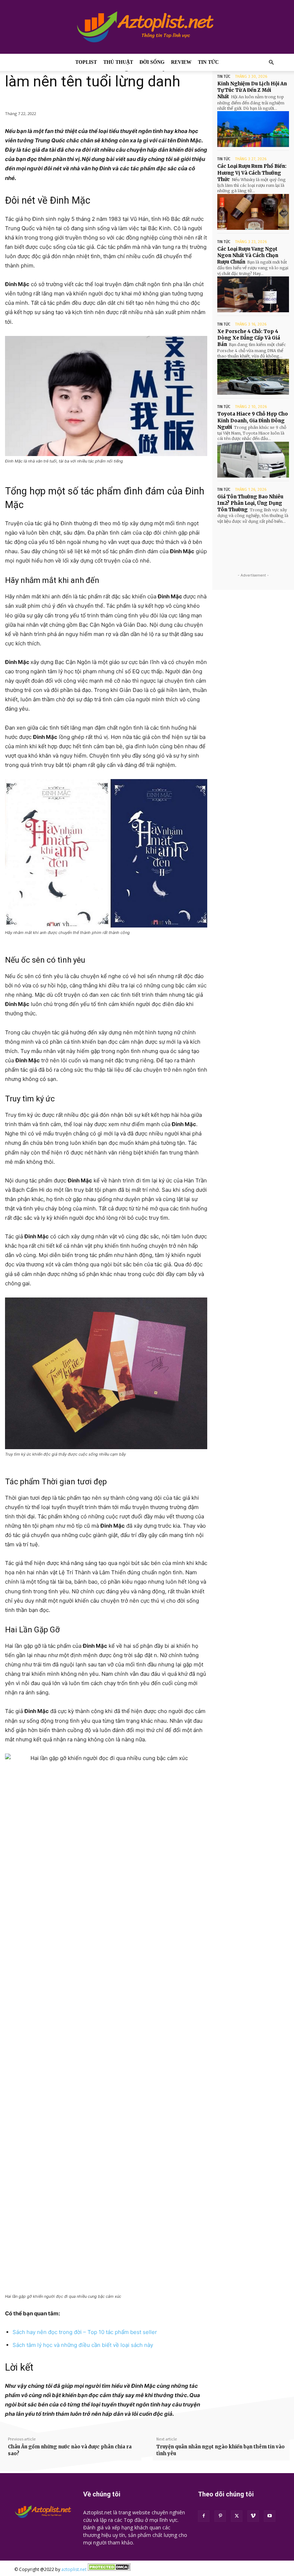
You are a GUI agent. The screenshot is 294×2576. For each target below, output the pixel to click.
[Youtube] (270, 2516)
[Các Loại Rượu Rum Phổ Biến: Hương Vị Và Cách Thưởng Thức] (253, 212)
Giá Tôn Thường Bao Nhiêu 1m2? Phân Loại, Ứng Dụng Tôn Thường (250, 503)
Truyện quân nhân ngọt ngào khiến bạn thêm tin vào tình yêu (220, 2450)
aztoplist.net (74, 2569)
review (181, 62)
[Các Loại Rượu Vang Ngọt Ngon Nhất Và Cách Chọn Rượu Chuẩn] (253, 294)
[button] (271, 63)
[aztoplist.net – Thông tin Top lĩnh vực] (147, 27)
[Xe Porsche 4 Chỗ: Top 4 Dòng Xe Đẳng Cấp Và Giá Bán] (253, 377)
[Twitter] (237, 2516)
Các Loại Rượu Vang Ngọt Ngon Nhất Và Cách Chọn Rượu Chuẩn (248, 255)
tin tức (208, 62)
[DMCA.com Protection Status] (109, 2569)
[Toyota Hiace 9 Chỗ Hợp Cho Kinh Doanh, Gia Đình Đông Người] (253, 460)
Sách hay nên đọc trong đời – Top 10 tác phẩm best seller (85, 2332)
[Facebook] (204, 2516)
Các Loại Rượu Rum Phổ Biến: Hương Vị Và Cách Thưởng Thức (252, 173)
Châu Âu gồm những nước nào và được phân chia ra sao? (70, 2450)
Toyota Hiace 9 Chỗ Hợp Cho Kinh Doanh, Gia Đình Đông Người (253, 420)
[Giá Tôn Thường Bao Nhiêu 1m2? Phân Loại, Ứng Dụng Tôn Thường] (253, 542)
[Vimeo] (253, 2516)
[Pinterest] (220, 2516)
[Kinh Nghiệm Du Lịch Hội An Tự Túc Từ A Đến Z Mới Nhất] (253, 129)
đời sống (152, 62)
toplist (86, 62)
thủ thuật (118, 62)
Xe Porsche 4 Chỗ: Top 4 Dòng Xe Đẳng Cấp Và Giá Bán (249, 338)
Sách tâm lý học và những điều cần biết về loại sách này (83, 2345)
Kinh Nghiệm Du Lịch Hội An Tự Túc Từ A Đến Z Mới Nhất (252, 90)
